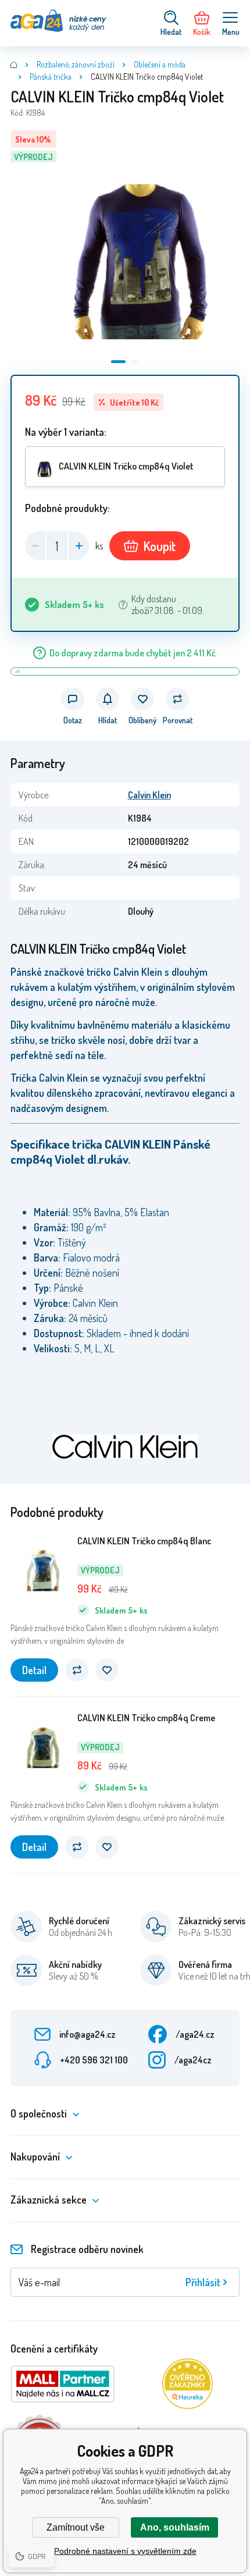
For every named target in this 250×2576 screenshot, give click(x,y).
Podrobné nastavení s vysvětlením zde (125, 2551)
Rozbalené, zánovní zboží (76, 64)
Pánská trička (51, 77)
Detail (34, 1670)
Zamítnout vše (76, 2527)
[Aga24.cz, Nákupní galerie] (14, 65)
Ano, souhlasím (175, 2527)
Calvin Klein (149, 795)
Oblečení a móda (160, 64)
